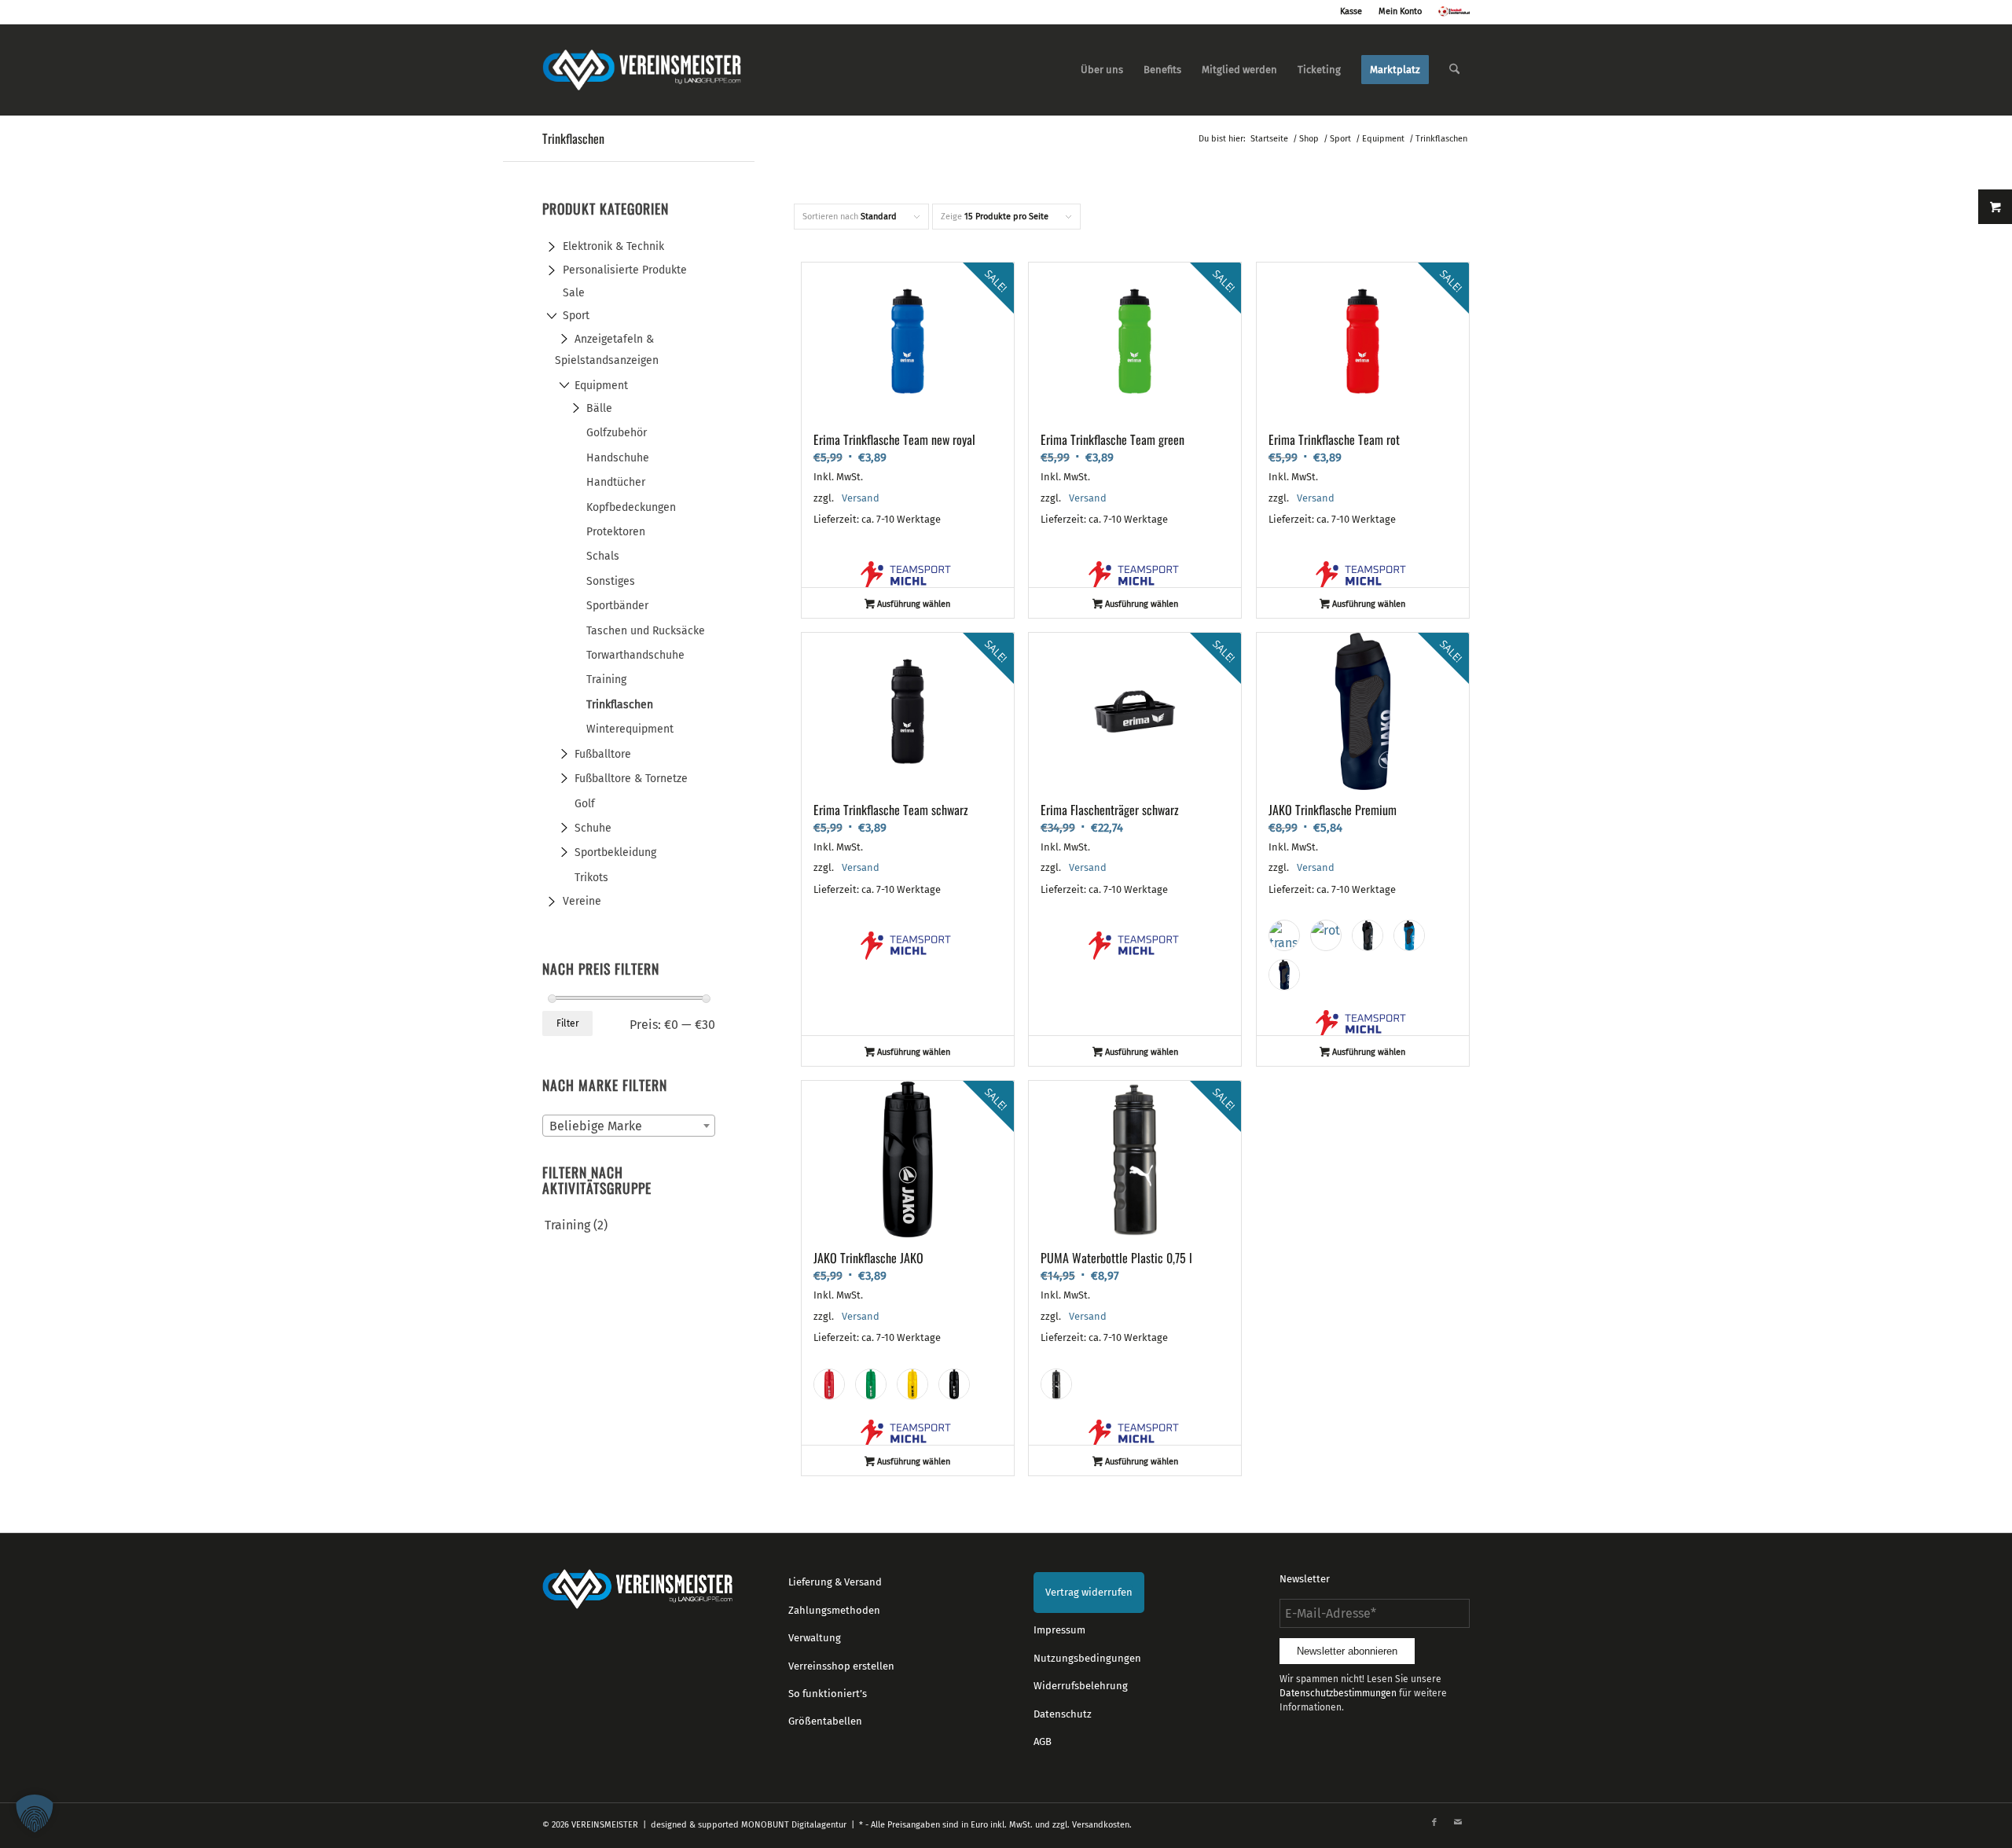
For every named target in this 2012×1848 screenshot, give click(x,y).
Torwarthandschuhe (635, 655)
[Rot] (1326, 935)
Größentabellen (825, 1721)
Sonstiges (611, 581)
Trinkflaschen (620, 705)
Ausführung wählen (912, 604)
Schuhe (593, 828)
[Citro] (912, 1384)
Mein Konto (1400, 11)
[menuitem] (1102, 70)
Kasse (1351, 11)
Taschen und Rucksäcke (646, 631)
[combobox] (629, 1126)
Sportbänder (617, 606)
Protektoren (616, 532)
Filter (568, 1023)
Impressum (1059, 1630)
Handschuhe (618, 458)
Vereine (582, 901)
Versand (861, 498)
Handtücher (616, 482)
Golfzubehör (617, 433)
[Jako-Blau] (1409, 935)
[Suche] (1454, 70)
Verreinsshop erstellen (841, 1666)
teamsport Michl (908, 575)
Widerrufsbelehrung (1081, 1686)
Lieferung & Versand (835, 1582)
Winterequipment (630, 729)
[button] (35, 1813)
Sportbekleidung (615, 852)
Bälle (599, 408)
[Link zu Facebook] (1434, 1823)
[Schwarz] (1368, 935)
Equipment (601, 386)
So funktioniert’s (828, 1694)
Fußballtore (603, 754)
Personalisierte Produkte (625, 270)
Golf (585, 804)
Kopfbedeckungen (631, 507)
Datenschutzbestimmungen (1338, 1693)
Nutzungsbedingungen (1087, 1658)
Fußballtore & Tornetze (631, 779)
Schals (603, 556)
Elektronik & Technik (613, 246)
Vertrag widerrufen (1089, 1592)
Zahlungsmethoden (834, 1610)
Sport (576, 316)
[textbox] (629, 1126)
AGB (1043, 1741)
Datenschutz (1063, 1714)
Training (606, 680)
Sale (574, 293)
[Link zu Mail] (1458, 1823)
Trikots (591, 878)
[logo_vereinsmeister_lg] (642, 70)
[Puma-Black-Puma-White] (1056, 1384)
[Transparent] (1284, 935)
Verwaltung (815, 1638)
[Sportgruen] (871, 1384)
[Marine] (1284, 975)
